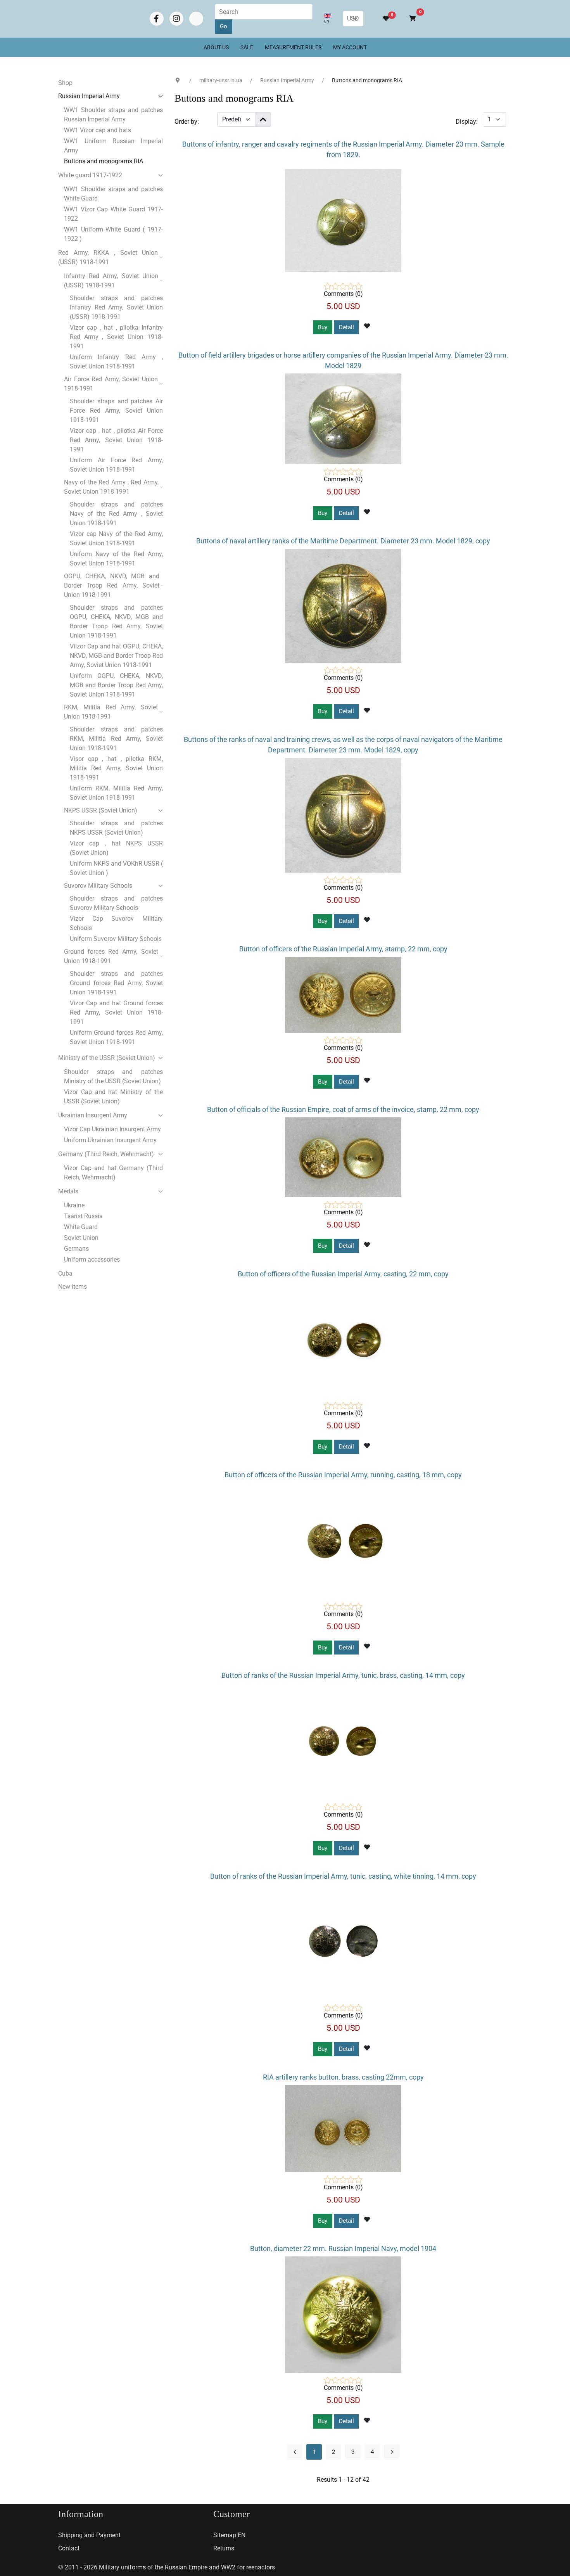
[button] (409, 19)
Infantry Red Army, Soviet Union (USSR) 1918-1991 (111, 281)
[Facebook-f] (157, 19)
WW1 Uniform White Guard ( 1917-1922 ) (113, 234)
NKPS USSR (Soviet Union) (101, 810)
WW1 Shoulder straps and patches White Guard (113, 194)
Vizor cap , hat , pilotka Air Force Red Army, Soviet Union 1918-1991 (116, 440)
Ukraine (74, 1205)
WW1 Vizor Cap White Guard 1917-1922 (113, 214)
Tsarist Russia (83, 1216)
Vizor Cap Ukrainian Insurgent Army (112, 1129)
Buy (323, 327)
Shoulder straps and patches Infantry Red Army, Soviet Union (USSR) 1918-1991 (116, 307)
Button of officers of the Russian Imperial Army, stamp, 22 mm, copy (343, 949)
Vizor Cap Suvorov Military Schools (116, 923)
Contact (69, 2548)
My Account (350, 47)
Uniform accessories (92, 1259)
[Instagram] (176, 19)
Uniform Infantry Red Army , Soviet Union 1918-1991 (116, 362)
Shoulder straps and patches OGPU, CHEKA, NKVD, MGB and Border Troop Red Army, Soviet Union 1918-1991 (116, 622)
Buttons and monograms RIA (104, 161)
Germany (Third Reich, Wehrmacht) (106, 1154)
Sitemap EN (229, 2535)
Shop (65, 83)
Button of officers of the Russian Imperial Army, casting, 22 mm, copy (343, 1274)
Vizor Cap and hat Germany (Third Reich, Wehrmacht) (113, 1173)
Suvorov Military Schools (98, 886)
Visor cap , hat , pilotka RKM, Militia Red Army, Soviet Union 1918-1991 (116, 768)
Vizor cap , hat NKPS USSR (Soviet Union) (116, 848)
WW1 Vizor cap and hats (98, 130)
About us (216, 47)
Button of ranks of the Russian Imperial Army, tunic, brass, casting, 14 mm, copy (343, 1675)
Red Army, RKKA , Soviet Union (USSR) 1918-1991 (108, 257)
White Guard (81, 1227)
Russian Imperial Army (89, 96)
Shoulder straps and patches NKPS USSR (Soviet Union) (116, 828)
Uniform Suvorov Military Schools (116, 939)
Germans (76, 1249)
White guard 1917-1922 (90, 175)
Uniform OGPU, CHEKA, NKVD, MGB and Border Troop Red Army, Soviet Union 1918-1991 (116, 685)
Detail (346, 327)
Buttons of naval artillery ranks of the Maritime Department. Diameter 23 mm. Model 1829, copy (343, 541)
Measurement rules (293, 47)
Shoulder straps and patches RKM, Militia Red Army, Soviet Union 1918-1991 (116, 739)
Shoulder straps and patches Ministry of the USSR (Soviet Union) (113, 1076)
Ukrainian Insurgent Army (93, 1115)
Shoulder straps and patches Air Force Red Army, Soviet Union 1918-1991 (116, 411)
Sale (247, 47)
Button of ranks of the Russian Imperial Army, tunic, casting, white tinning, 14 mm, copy (343, 1876)
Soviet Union (81, 1238)
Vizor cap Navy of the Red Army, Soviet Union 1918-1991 (116, 539)
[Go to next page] (392, 2452)
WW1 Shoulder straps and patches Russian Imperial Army (113, 115)
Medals (68, 1191)
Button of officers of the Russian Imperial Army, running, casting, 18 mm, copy (343, 1475)
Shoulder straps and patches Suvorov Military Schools (116, 903)
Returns (224, 2548)
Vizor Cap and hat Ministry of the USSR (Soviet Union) (113, 1097)
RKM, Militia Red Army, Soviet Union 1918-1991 (111, 712)
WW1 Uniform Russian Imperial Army (113, 146)
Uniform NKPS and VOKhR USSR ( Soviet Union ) (116, 868)
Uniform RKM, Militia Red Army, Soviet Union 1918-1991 (116, 793)
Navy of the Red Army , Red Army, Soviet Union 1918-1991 (111, 487)
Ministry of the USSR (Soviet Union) (107, 1058)
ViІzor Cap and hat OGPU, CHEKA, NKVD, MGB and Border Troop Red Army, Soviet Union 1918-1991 (116, 656)
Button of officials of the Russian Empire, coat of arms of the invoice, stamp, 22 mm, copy (343, 1109)
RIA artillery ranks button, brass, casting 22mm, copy (343, 2077)
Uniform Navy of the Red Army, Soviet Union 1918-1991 (116, 559)
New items (73, 1287)
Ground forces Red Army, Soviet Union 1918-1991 (111, 956)
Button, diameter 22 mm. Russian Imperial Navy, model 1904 (343, 2248)
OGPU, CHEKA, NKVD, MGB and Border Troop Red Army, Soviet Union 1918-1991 (112, 585)
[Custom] (196, 19)
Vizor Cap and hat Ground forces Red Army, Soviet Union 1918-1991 (116, 1012)
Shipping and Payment (89, 2535)
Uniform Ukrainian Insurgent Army (110, 1140)
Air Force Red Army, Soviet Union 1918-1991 (111, 384)
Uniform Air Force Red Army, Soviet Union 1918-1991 (116, 465)
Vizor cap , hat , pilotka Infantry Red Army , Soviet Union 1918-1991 (116, 337)
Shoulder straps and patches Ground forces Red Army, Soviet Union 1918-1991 (116, 983)
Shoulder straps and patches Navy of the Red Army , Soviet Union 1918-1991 (116, 514)
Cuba (65, 1273)
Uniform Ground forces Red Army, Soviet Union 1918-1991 (116, 1037)
